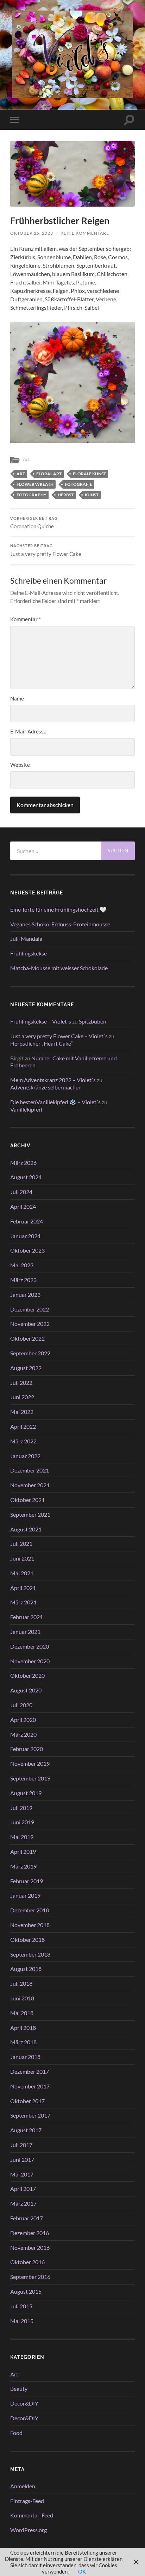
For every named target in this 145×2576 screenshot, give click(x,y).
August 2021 (26, 1529)
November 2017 (30, 2086)
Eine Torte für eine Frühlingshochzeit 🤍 (58, 909)
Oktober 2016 (27, 2262)
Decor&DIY (24, 2403)
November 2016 (30, 2248)
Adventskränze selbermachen (46, 1087)
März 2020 (23, 1734)
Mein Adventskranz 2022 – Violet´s (53, 1080)
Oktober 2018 (27, 1940)
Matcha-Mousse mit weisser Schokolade (59, 968)
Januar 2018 (25, 2057)
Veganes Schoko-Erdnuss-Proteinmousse (60, 924)
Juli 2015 (21, 2306)
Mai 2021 (22, 1573)
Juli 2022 (21, 1383)
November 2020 (30, 1661)
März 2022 (23, 1441)
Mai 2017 (22, 2174)
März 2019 (23, 1866)
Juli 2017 (21, 2145)
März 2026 (23, 1163)
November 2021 (30, 1485)
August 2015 (26, 2291)
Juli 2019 (21, 1808)
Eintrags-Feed (27, 2501)
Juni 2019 (22, 1822)
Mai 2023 (22, 1265)
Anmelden (23, 2486)
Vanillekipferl (26, 1109)
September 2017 (30, 2115)
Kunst (92, 495)
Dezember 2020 (30, 1646)
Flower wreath (35, 484)
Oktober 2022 (27, 1338)
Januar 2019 (25, 1895)
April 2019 (23, 1851)
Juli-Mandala (26, 938)
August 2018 (26, 1969)
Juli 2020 (21, 1705)
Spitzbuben (93, 1021)
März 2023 (23, 1280)
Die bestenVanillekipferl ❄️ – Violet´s (55, 1102)
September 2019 (30, 1778)
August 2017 (26, 2130)
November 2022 (30, 1324)
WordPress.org (29, 2530)
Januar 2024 (25, 1236)
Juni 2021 (22, 1558)
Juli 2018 (21, 1983)
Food (16, 2433)
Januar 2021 (25, 1632)
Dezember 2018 (30, 1910)
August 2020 (26, 1690)
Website (20, 765)
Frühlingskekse (29, 953)
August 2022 (26, 1368)
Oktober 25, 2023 (32, 233)
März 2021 (23, 1602)
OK (82, 2571)
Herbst (66, 495)
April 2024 (23, 1206)
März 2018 (23, 2042)
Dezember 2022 (30, 1309)
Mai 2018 (22, 2013)
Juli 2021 (21, 1544)
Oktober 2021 (27, 1500)
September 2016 (30, 2277)
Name (17, 698)
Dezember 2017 (30, 2071)
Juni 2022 (22, 1397)
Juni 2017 (22, 2159)
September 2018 (30, 1954)
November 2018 (30, 1925)
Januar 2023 (25, 1294)
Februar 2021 (27, 1617)
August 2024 (26, 1177)
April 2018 (23, 2028)
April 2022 (23, 1426)
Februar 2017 (27, 2218)
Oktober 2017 (27, 2101)
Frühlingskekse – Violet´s (41, 1021)
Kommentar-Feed (32, 2515)
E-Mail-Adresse (28, 731)
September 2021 (30, 1514)
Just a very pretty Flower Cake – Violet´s (59, 1036)
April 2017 (23, 2189)
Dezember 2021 (30, 1470)
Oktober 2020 (27, 1675)
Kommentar (26, 619)
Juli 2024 (21, 1192)
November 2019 (30, 1763)
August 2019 (26, 1793)
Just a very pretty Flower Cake (46, 550)
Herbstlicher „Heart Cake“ (42, 1043)
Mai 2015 (22, 2321)
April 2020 (23, 1720)
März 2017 (23, 2203)
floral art (49, 474)
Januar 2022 (25, 1456)
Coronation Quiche (34, 523)
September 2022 (30, 1353)
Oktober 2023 (27, 1250)
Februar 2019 (27, 1881)
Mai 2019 (22, 1837)
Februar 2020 (27, 1749)
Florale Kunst (89, 474)
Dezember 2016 (30, 2233)
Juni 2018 (22, 1998)
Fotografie (78, 484)
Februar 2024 (27, 1221)
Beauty (19, 2389)
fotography (31, 495)
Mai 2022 (22, 1412)
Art (26, 459)
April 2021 (23, 1588)
